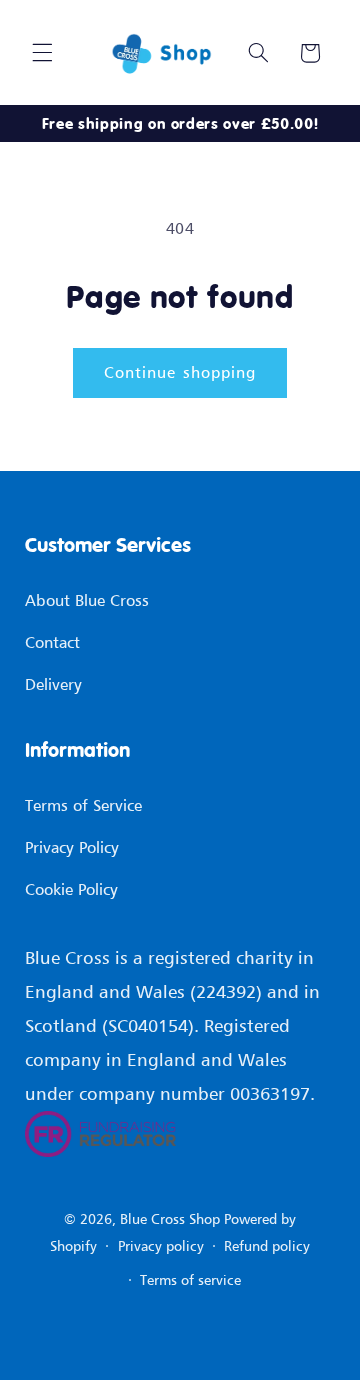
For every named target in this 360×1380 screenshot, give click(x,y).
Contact (52, 642)
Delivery (53, 684)
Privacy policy (161, 1245)
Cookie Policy (71, 889)
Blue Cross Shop (170, 1218)
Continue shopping (180, 372)
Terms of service (190, 1279)
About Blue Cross (87, 600)
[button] (42, 53)
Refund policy (267, 1245)
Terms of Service (83, 805)
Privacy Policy (72, 847)
